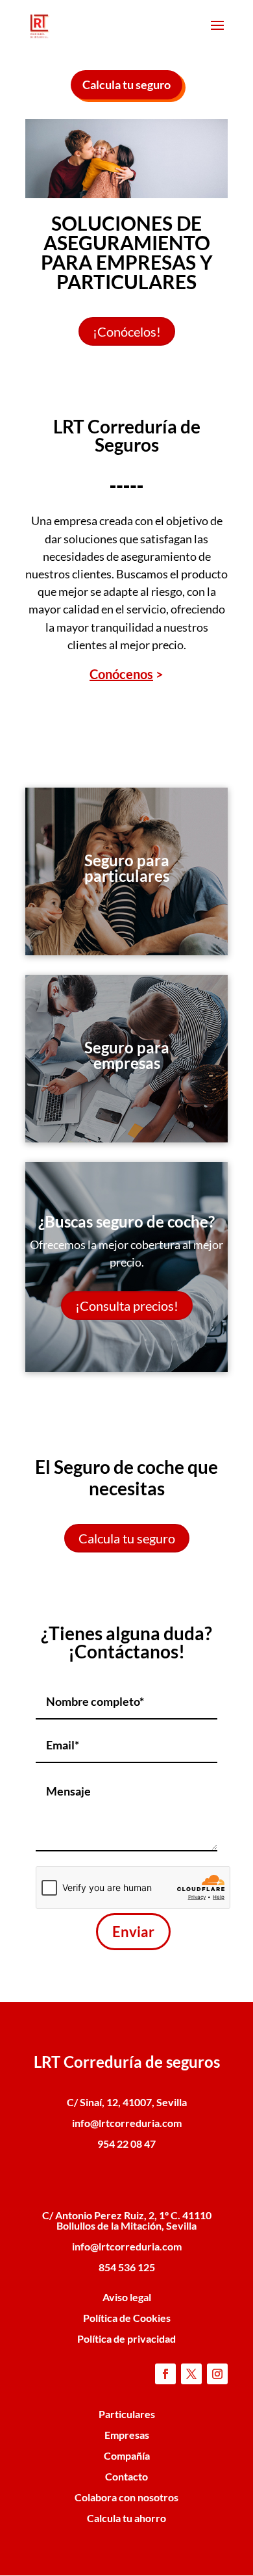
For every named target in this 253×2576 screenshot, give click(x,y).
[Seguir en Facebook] (165, 2374)
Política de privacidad (126, 2338)
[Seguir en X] (191, 2374)
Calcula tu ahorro (126, 2518)
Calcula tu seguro (126, 84)
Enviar (133, 1932)
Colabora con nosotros (126, 2497)
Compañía (127, 2455)
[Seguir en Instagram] (217, 2374)
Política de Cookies (127, 2318)
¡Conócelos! (127, 331)
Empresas (127, 2435)
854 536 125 (127, 2267)
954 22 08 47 (126, 2144)
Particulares (127, 2414)
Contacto (126, 2476)
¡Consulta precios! (127, 1306)
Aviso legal (127, 2297)
